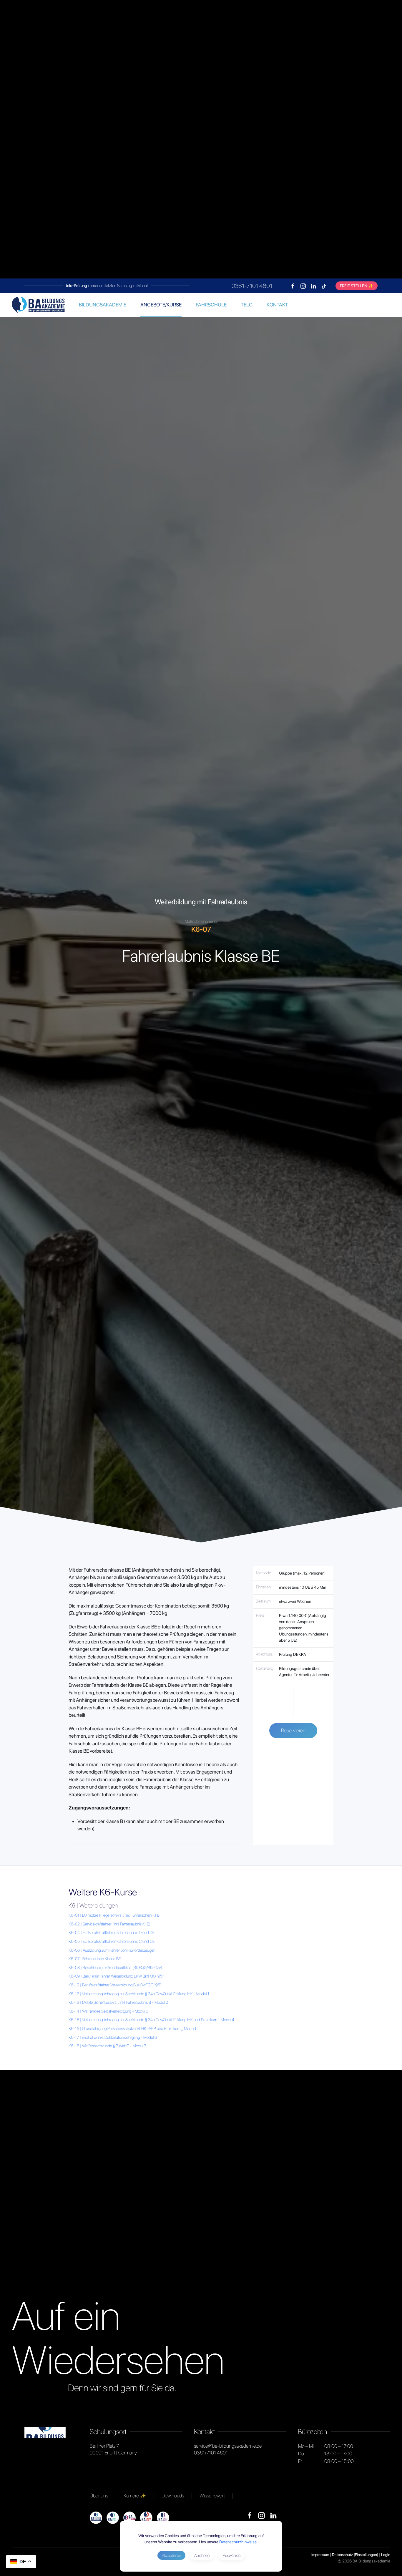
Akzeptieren (171, 2555)
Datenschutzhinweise (238, 2542)
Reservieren (293, 1730)
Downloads (173, 2496)
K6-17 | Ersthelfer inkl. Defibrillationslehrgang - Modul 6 (113, 2037)
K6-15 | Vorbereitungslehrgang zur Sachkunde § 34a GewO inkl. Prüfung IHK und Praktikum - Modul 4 (151, 2020)
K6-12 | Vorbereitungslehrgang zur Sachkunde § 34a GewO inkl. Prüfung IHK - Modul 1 (139, 1994)
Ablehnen (202, 2555)
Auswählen (232, 2555)
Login (386, 2555)
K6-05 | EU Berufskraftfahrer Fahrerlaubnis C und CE (112, 1941)
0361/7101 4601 (211, 2453)
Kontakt (277, 305)
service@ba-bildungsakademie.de (228, 2446)
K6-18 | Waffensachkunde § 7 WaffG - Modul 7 (107, 2046)
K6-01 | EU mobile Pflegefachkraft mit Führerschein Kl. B (114, 1915)
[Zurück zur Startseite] (38, 305)
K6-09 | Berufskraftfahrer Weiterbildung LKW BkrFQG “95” (116, 1976)
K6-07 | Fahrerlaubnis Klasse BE (95, 1959)
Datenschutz (342, 2555)
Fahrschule (211, 305)
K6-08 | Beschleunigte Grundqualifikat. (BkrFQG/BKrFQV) (115, 1968)
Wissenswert (212, 2496)
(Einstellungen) (366, 2555)
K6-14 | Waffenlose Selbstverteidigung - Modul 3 (108, 2011)
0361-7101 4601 (252, 286)
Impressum (320, 2555)
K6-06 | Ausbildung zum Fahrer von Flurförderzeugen (112, 1950)
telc (247, 305)
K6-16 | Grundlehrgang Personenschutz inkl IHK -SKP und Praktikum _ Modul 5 (133, 2028)
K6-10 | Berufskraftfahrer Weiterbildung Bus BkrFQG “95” (115, 1985)
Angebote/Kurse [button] (161, 305)
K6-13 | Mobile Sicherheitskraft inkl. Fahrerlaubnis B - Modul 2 (118, 2002)
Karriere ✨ (135, 2496)
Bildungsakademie (103, 305)
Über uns (99, 2496)
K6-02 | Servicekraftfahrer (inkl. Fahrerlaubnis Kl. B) (109, 1924)
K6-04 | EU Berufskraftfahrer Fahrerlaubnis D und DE (112, 1933)
